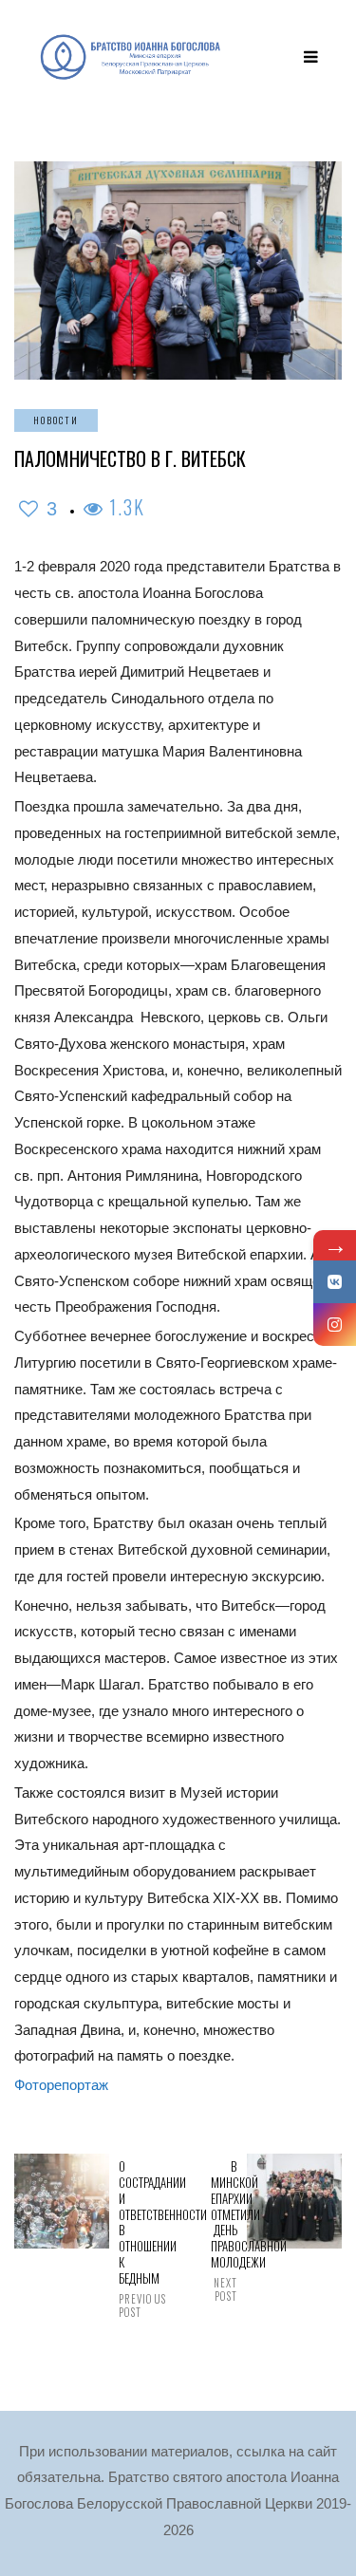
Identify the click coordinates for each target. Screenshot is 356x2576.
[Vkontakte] (335, 1282)
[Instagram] (335, 1325)
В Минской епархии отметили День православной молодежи (224, 2231)
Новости (56, 420)
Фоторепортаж (61, 2085)
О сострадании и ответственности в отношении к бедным (132, 2239)
